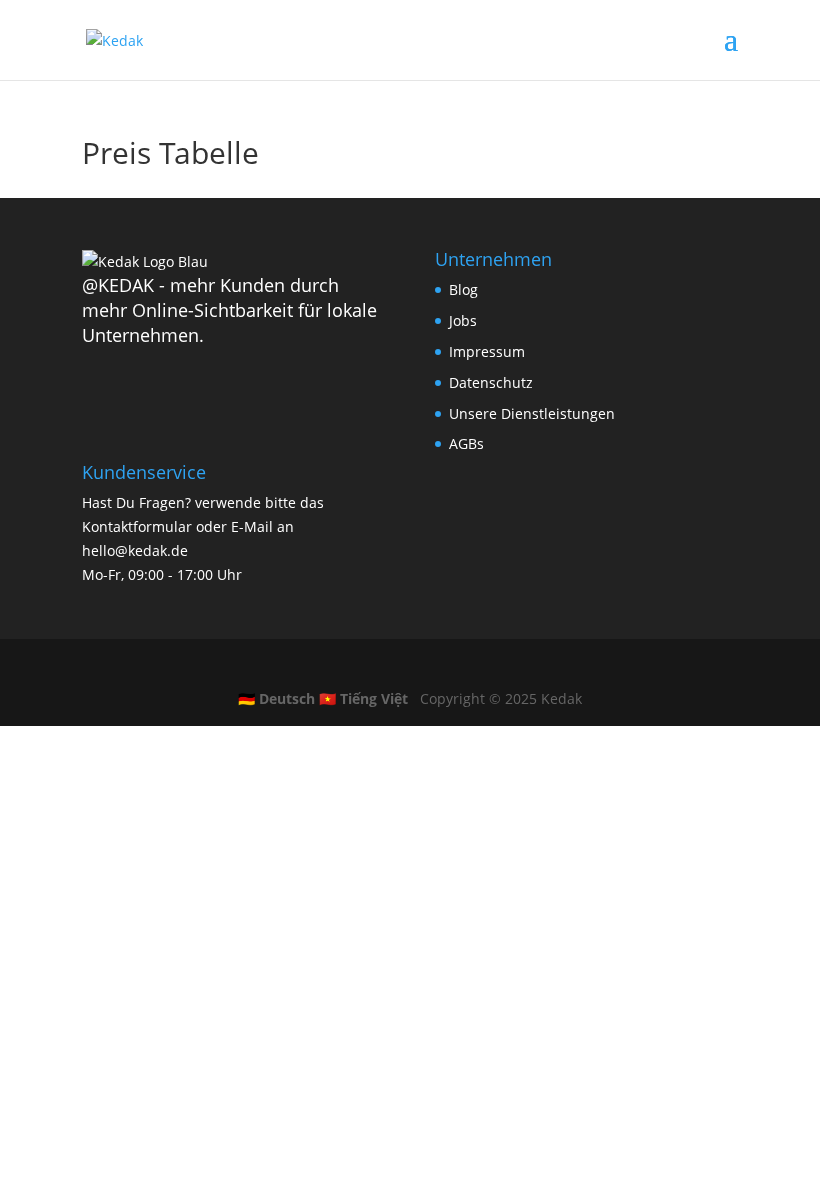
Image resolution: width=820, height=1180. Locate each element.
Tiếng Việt (363, 698)
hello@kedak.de (135, 550)
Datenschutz (491, 382)
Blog (463, 289)
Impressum (487, 351)
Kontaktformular (137, 526)
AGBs (466, 443)
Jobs (463, 320)
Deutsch (276, 698)
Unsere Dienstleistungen (532, 413)
